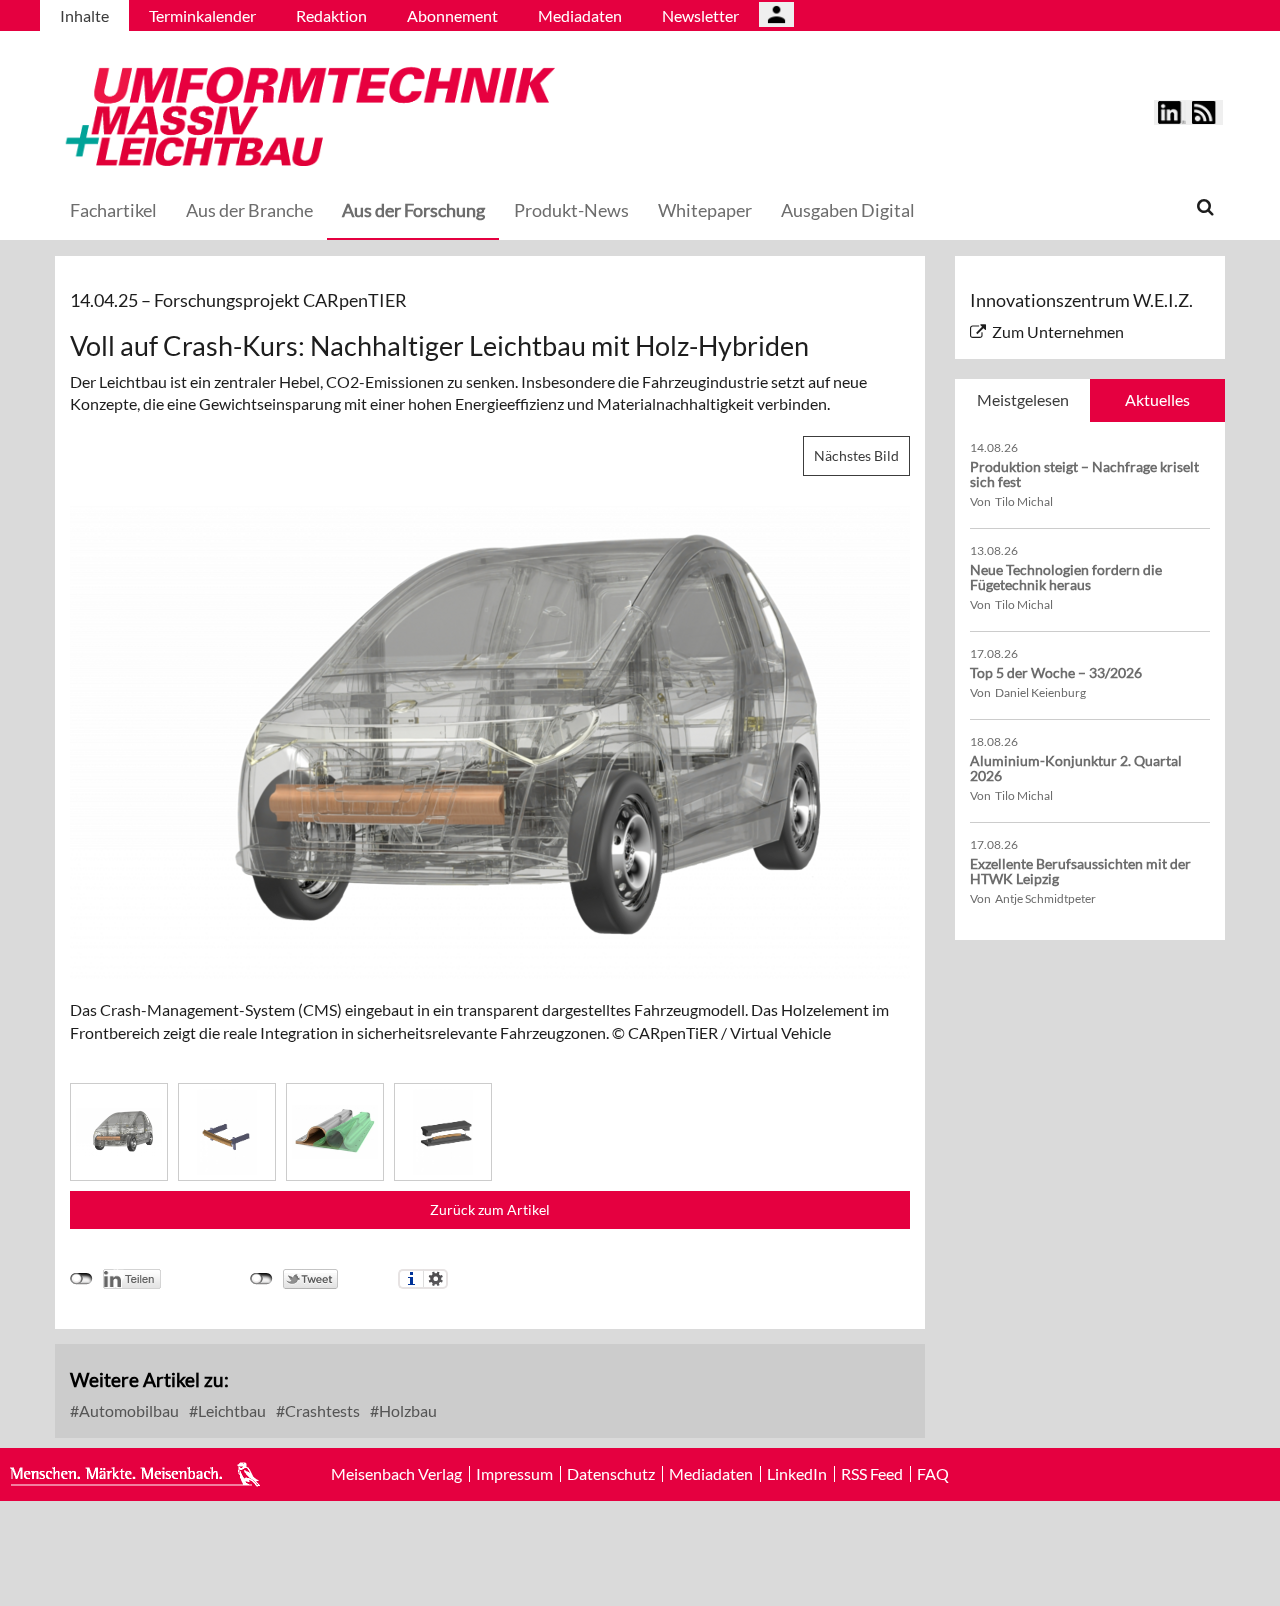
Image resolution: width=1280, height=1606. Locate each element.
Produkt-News (571, 210)
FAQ (933, 1474)
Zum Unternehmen (1058, 331)
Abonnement (452, 15)
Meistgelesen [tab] (1023, 399)
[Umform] (305, 113)
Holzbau (406, 1410)
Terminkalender (202, 15)
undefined (81, 1279)
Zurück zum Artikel (490, 1209)
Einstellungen (435, 1279)
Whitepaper (705, 210)
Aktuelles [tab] (1157, 399)
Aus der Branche (249, 210)
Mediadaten (580, 15)
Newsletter (700, 15)
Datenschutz (611, 1474)
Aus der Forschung (413, 210)
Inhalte (84, 15)
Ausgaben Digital (848, 210)
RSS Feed (872, 1474)
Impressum (514, 1474)
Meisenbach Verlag (396, 1474)
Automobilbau (127, 1410)
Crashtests (321, 1410)
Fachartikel (113, 210)
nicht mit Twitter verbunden (261, 1279)
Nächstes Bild (856, 455)
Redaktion (331, 15)
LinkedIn (797, 1474)
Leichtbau (230, 1410)
